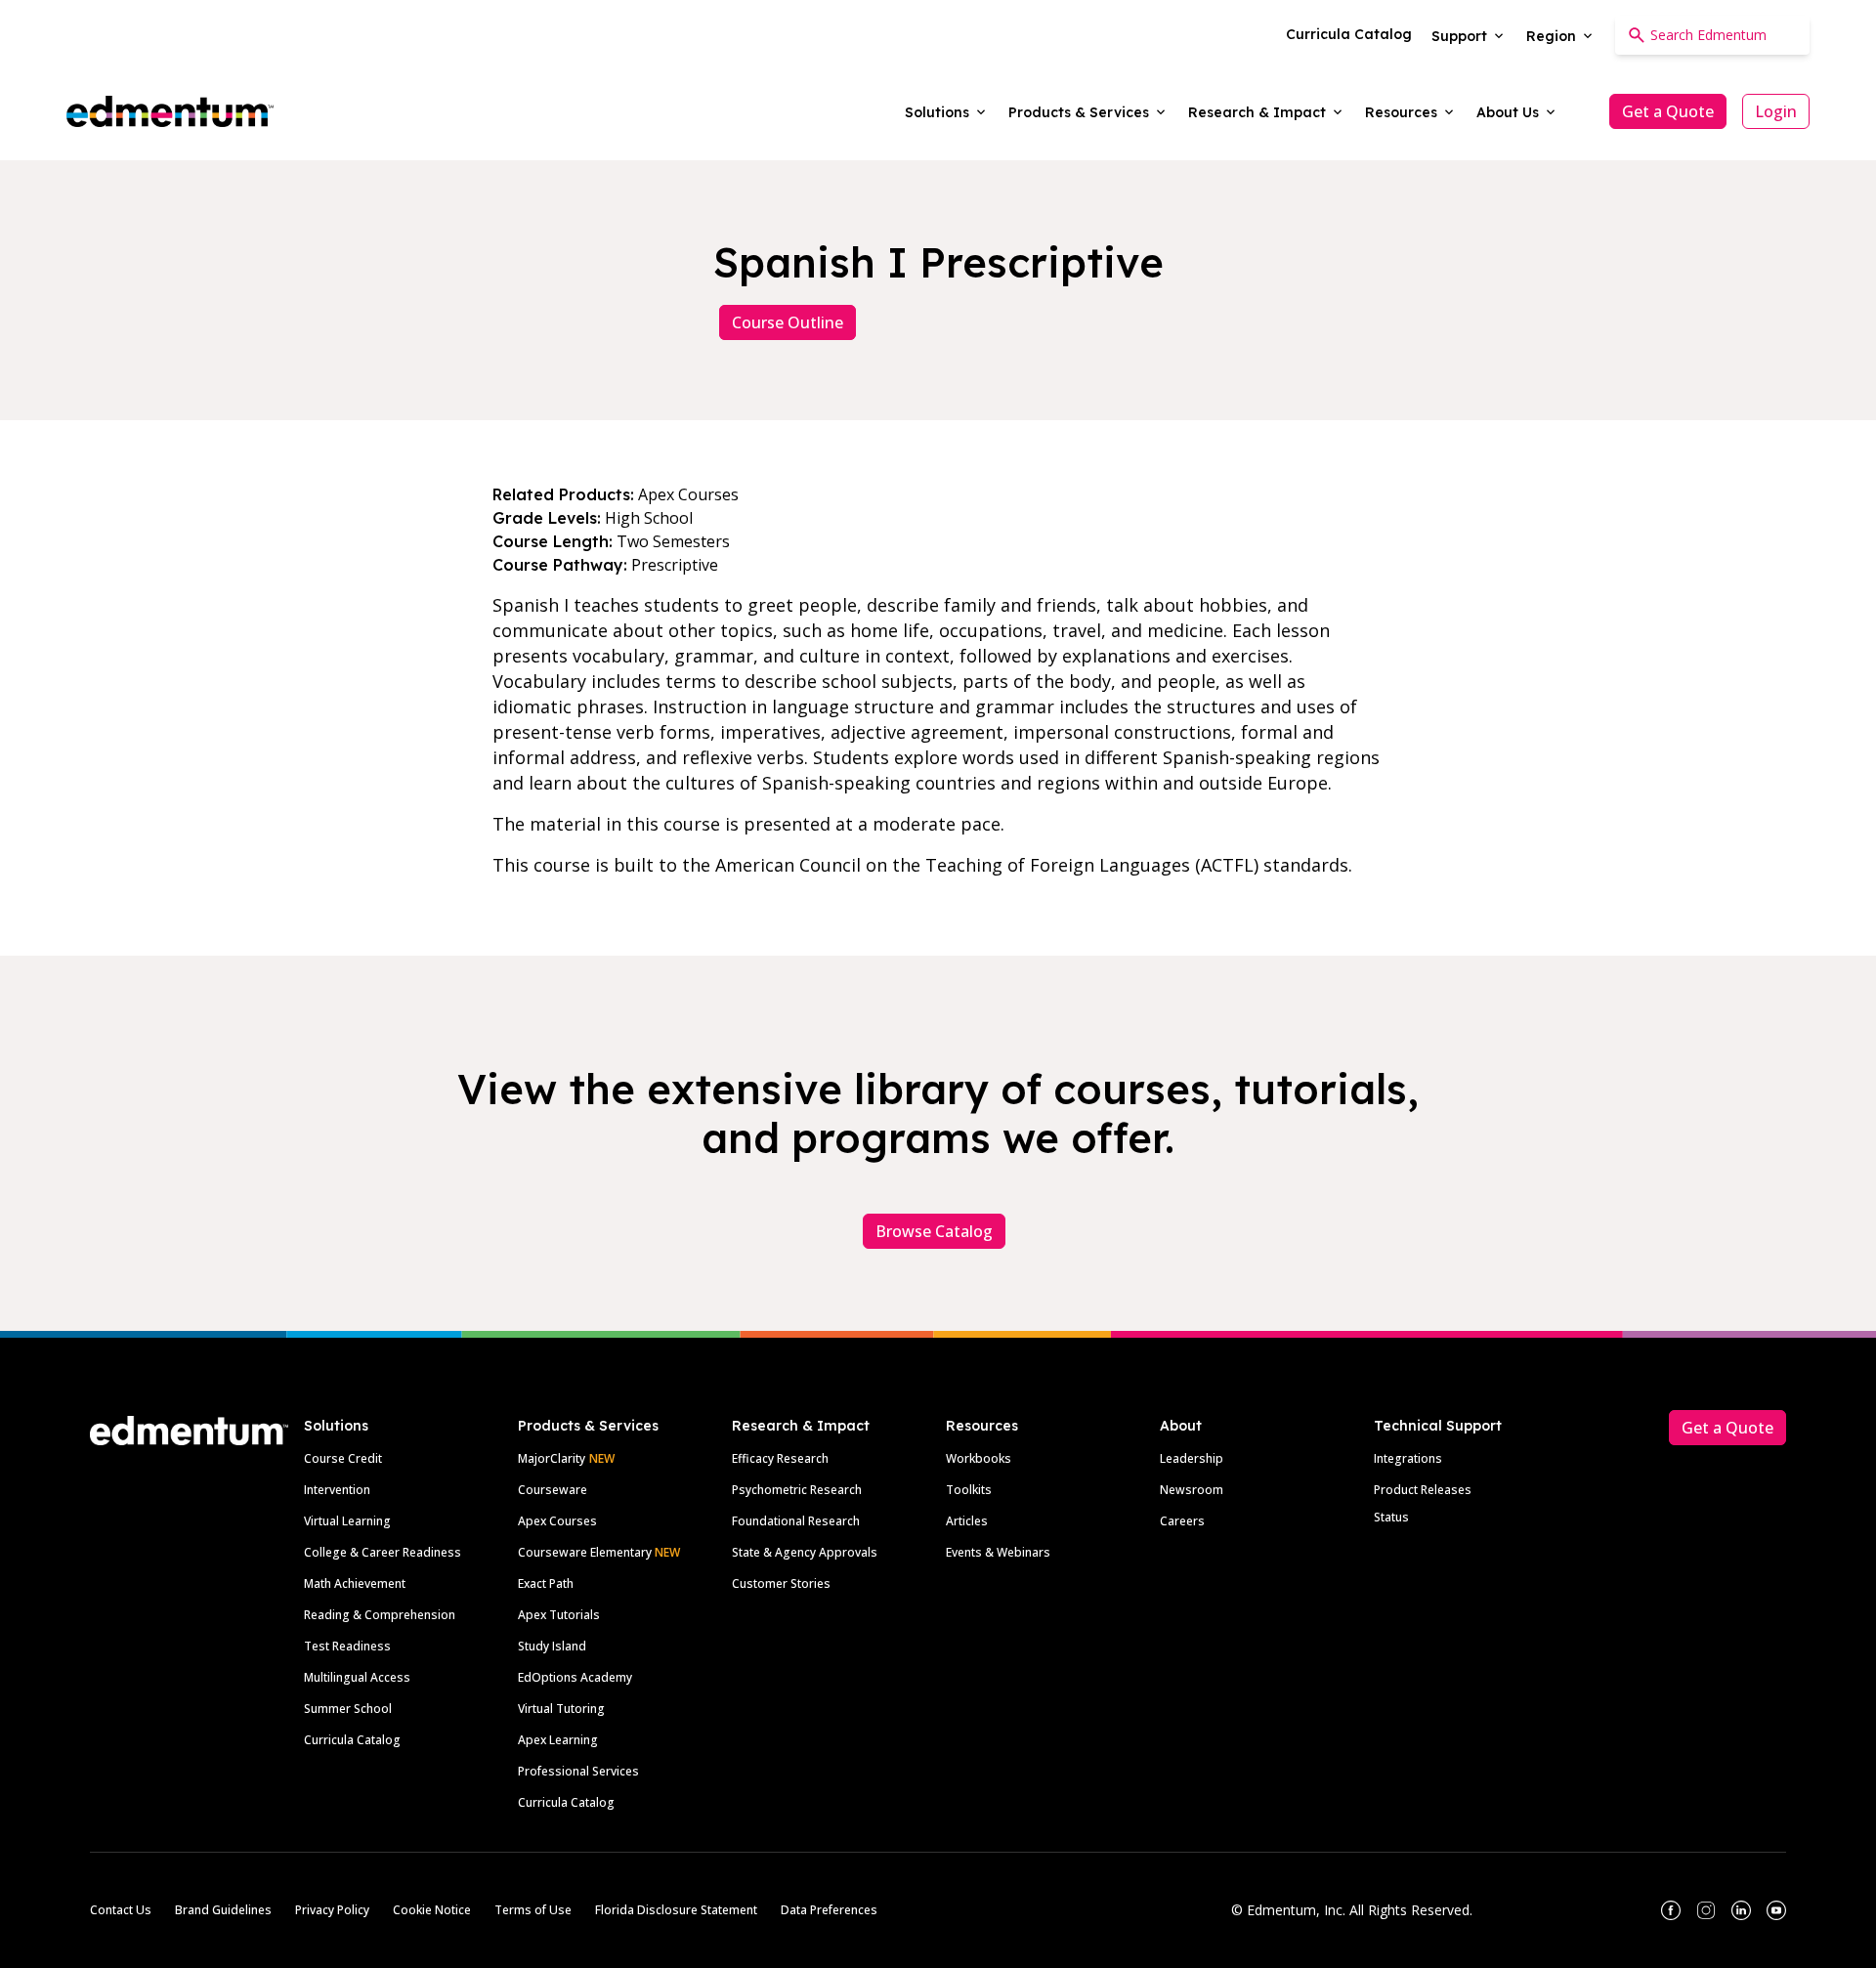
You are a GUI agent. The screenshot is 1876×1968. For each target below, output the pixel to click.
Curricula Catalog (352, 1740)
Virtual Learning (347, 1521)
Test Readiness (347, 1646)
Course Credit (343, 1458)
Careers (1182, 1521)
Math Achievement (355, 1583)
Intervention (337, 1490)
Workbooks (979, 1458)
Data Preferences (829, 1910)
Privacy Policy (332, 1910)
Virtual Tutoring (561, 1709)
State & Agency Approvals (805, 1552)
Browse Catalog (934, 1231)
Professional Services (578, 1771)
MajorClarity (552, 1458)
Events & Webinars (998, 1552)
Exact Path (546, 1583)
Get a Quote (1668, 111)
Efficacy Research (780, 1458)
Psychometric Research (797, 1490)
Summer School (348, 1709)
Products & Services (588, 1426)
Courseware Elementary (599, 1552)
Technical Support (1438, 1426)
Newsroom (1192, 1490)
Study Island (552, 1646)
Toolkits (969, 1490)
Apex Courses (557, 1521)
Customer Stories (781, 1583)
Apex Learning (558, 1740)
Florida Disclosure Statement (676, 1910)
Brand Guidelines (223, 1910)
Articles (967, 1521)
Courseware (553, 1490)
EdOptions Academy (575, 1677)
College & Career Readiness (383, 1552)
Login (1776, 111)
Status (1391, 1517)
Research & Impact (801, 1426)
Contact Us (121, 1910)
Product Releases (1423, 1490)
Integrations (1408, 1458)
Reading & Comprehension (380, 1615)
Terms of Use (533, 1910)
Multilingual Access (357, 1677)
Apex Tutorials (559, 1615)
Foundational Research (796, 1521)
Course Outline (788, 322)
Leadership (1192, 1458)
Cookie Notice (432, 1910)
